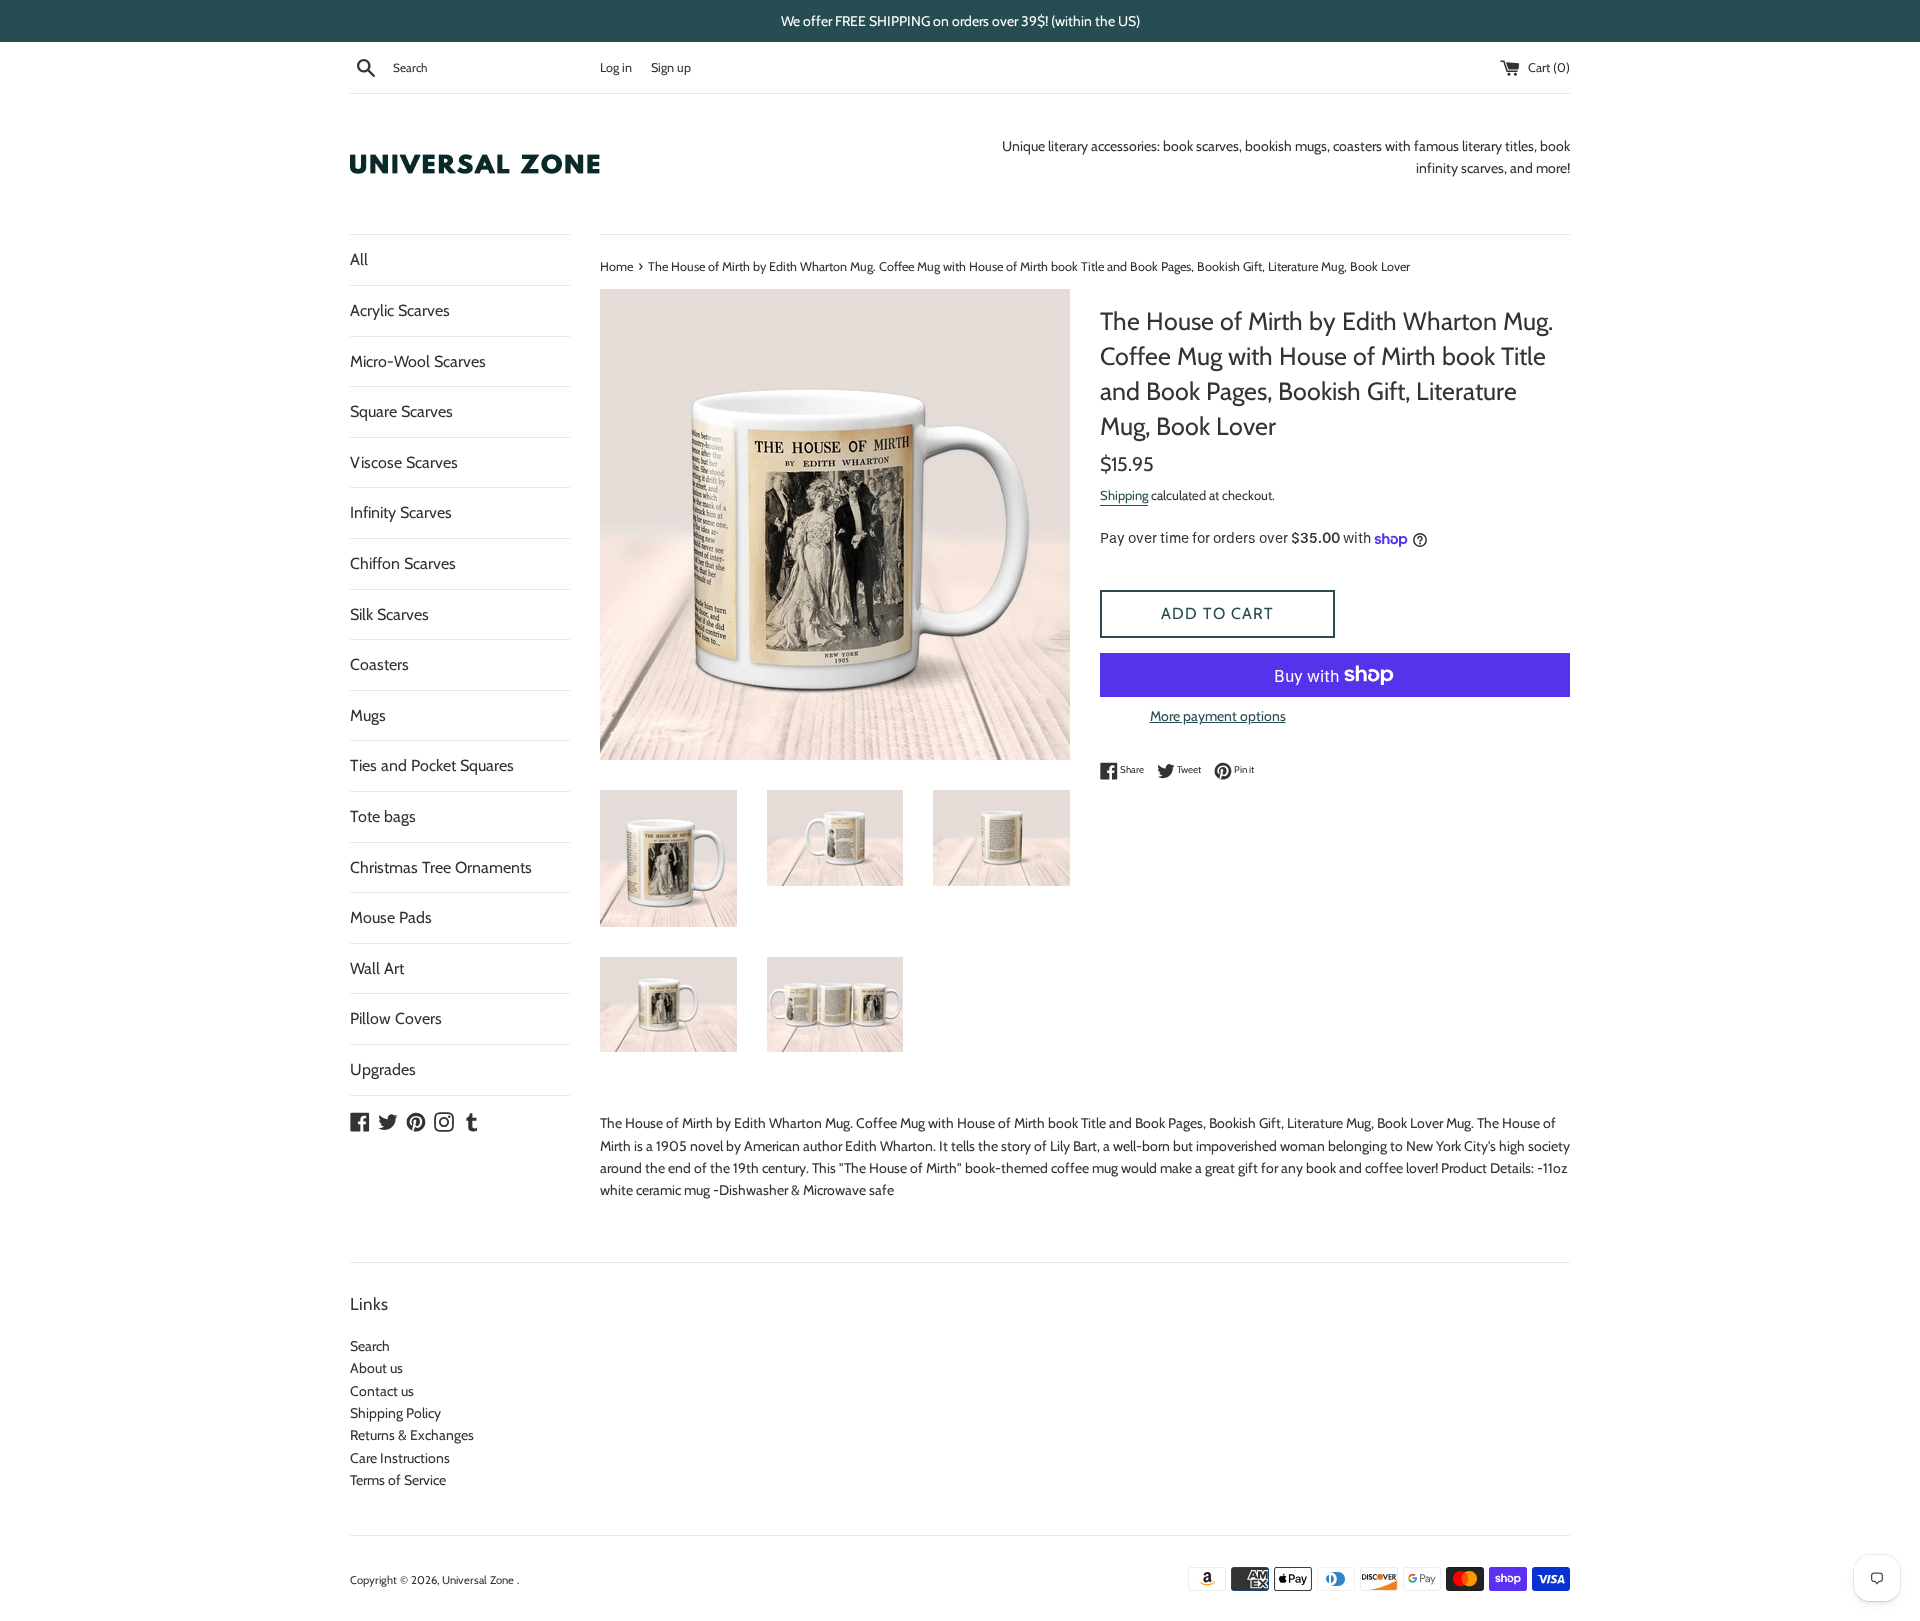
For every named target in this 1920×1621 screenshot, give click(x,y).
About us (376, 1368)
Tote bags (383, 816)
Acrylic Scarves (400, 310)
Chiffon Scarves (403, 563)
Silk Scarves (389, 614)
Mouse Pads (391, 917)
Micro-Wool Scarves (418, 361)
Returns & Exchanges (412, 1435)
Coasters (379, 664)
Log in (616, 67)
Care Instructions (400, 1458)
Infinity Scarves (401, 512)
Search (370, 1346)
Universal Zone (479, 1580)
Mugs (368, 715)
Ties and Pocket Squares (432, 765)
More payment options (1218, 716)
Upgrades (383, 1069)
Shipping (1124, 495)
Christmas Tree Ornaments (441, 867)
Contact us (382, 1391)
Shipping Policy (395, 1413)
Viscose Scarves (404, 462)
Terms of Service (398, 1480)
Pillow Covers (396, 1018)
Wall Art (377, 968)
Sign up (671, 67)
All (359, 259)
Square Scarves (401, 411)
